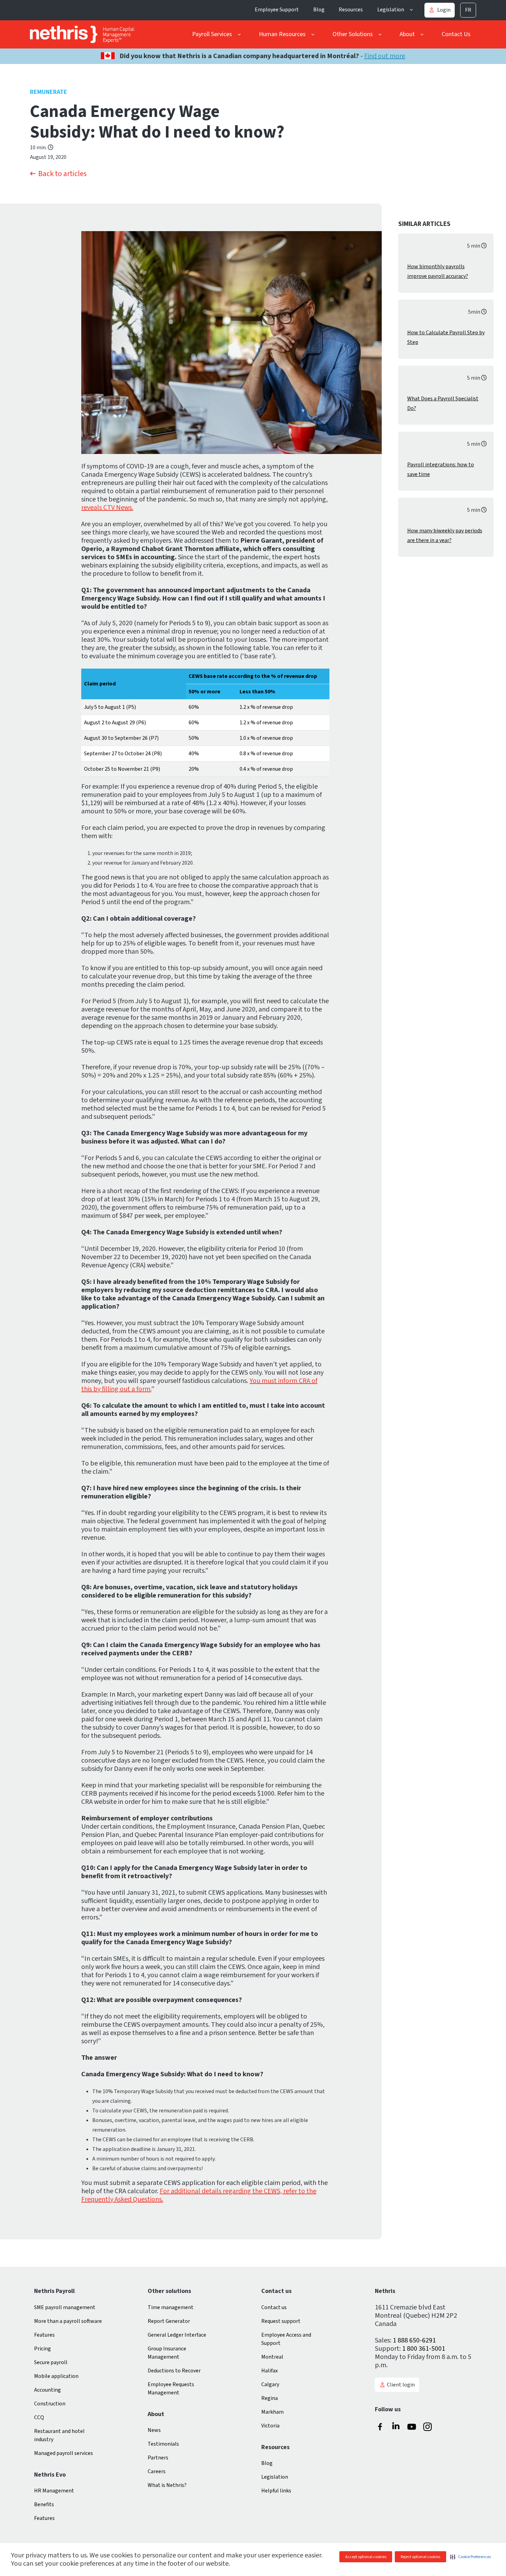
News (154, 2430)
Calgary (270, 2384)
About (407, 34)
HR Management (54, 2491)
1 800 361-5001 (424, 2349)
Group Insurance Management (167, 2353)
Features (44, 2335)
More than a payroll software (68, 2321)
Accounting (48, 2390)
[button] (471, 2557)
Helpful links (276, 2491)
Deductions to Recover (174, 2371)
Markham (272, 2412)
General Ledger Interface (177, 2335)
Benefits (44, 2504)
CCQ (39, 2417)
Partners (158, 2458)
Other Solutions (353, 34)
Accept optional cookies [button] (366, 2557)
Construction (50, 2404)
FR (468, 10)
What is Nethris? (167, 2485)
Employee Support (277, 10)
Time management (171, 2307)
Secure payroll (51, 2362)
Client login (401, 2385)
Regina (270, 2398)
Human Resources (282, 34)
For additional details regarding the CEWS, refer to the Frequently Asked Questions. (199, 2195)
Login (444, 10)
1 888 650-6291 (414, 2340)
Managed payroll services (64, 2453)
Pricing (43, 2349)
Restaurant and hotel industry (59, 2435)
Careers (157, 2471)
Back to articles (62, 174)
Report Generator (169, 2321)
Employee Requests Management (171, 2389)
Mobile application (56, 2376)
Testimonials (163, 2444)
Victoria (270, 2426)
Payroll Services (212, 34)
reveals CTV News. (107, 508)
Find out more (385, 56)
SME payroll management (65, 2307)
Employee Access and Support (286, 2339)
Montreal (272, 2357)
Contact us (274, 2307)
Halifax (270, 2371)
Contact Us (456, 34)
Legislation (391, 10)
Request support (281, 2321)
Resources (351, 10)
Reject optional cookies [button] (420, 2557)
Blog (319, 10)
